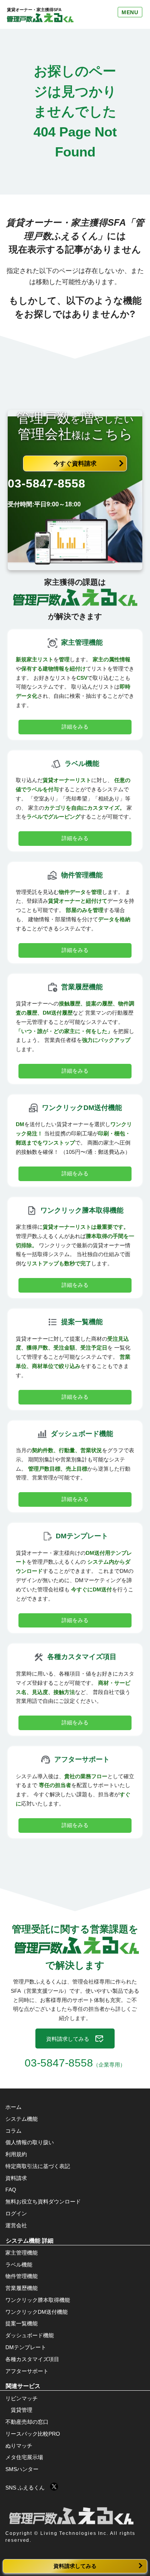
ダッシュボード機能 (30, 2335)
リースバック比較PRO (33, 2434)
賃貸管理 (22, 2410)
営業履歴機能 (22, 2288)
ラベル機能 (19, 2265)
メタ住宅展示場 (24, 2457)
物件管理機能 (22, 2276)
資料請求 (16, 2178)
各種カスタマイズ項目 (32, 2359)
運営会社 (16, 2225)
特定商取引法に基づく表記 (38, 2166)
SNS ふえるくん (28, 2488)
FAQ (11, 2190)
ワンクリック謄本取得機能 (38, 2300)
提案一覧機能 (22, 2323)
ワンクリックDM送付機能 (37, 2312)
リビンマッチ (22, 2398)
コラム (13, 2131)
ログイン (16, 2213)
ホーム (13, 2107)
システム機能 (22, 2119)
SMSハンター (22, 2469)
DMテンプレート (26, 2347)
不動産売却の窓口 (27, 2422)
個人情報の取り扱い (30, 2142)
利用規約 (16, 2154)
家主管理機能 (22, 2253)
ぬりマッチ (19, 2446)
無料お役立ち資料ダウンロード (43, 2202)
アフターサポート (27, 2371)
